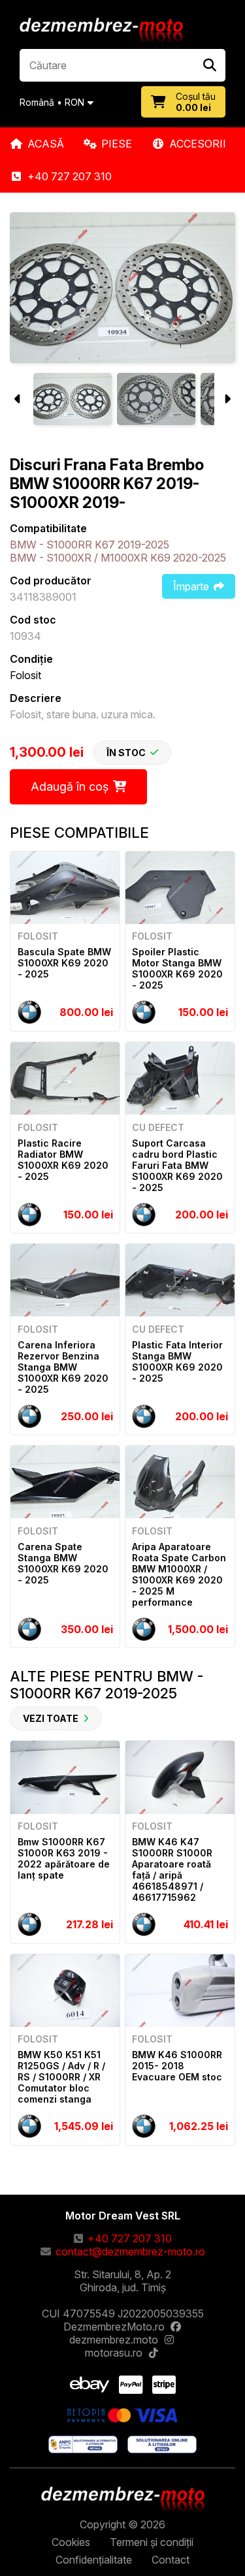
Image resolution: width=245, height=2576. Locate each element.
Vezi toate (51, 1718)
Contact (171, 2560)
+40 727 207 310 (70, 176)
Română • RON (52, 102)
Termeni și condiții (152, 2542)
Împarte (191, 586)
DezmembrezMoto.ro (114, 2327)
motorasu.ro (114, 2353)
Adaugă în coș (70, 787)
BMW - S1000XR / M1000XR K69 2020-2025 (118, 558)
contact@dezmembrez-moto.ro (130, 2251)
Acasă (46, 144)
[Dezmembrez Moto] (101, 31)
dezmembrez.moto (114, 2340)
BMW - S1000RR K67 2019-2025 (90, 545)
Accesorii (198, 144)
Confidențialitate (94, 2560)
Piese (117, 144)
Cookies (71, 2542)
